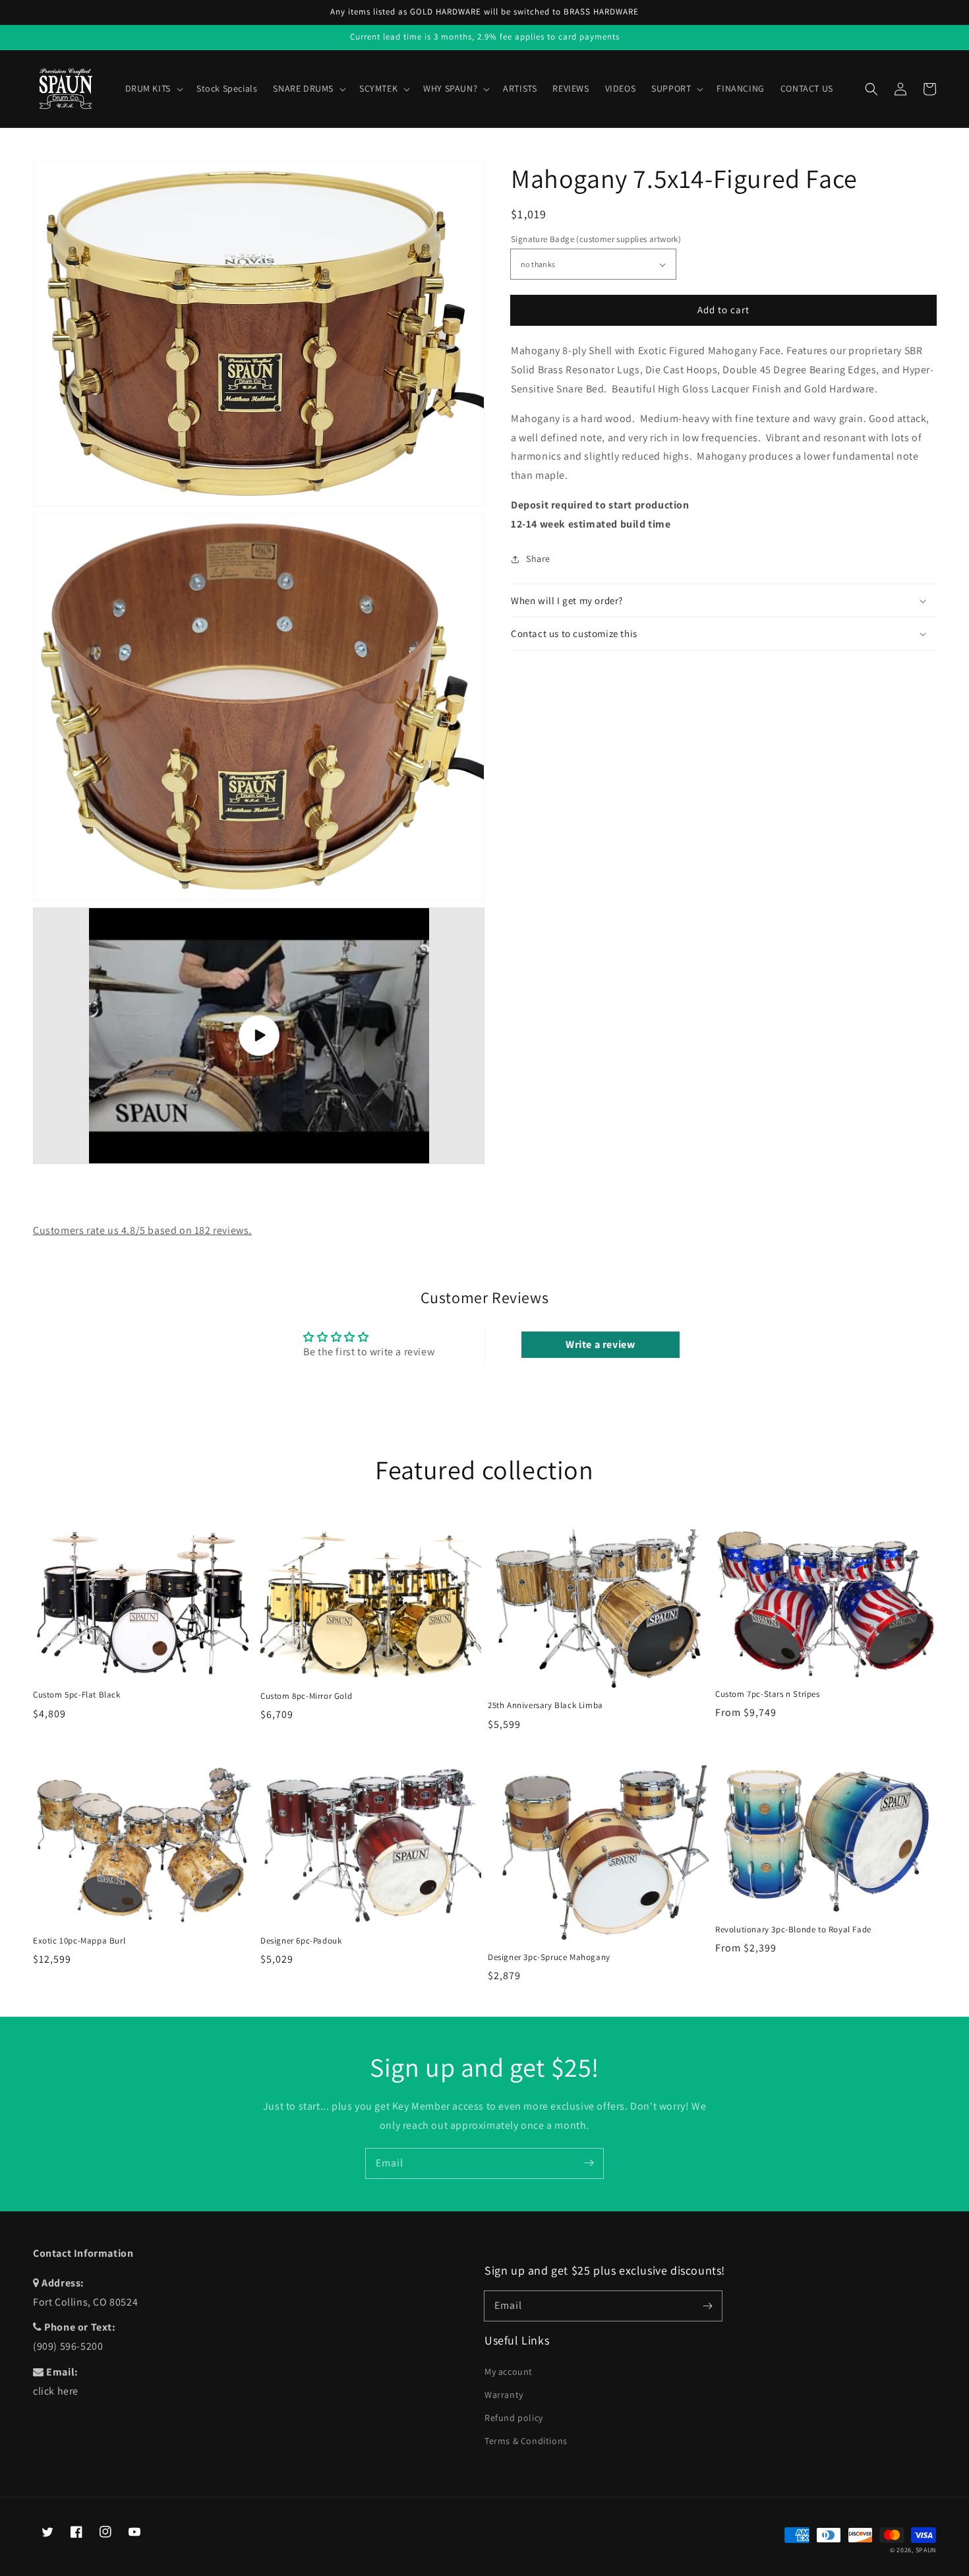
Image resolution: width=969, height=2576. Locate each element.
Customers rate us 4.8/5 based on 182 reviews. (142, 1230)
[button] (871, 89)
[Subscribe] (589, 2163)
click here (56, 2391)
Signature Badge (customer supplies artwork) (596, 239)
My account (509, 2372)
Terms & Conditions (526, 2441)
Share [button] (538, 559)
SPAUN (926, 2550)
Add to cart (723, 310)
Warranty (504, 2395)
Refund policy (514, 2418)
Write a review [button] (600, 1344)
